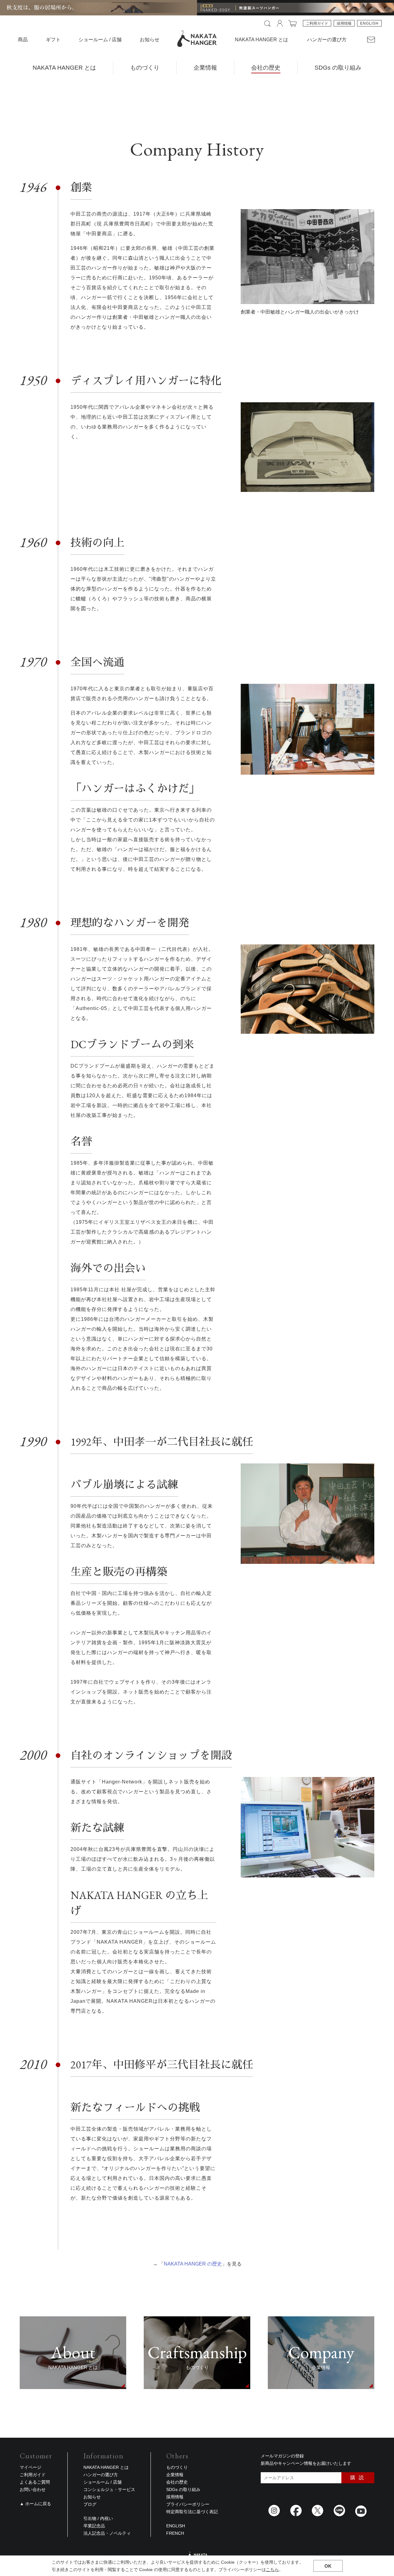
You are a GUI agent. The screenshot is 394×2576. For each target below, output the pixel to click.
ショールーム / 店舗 (100, 40)
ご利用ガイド (317, 23)
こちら (272, 2570)
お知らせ (150, 40)
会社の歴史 (266, 68)
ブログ (90, 2504)
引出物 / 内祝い (98, 2518)
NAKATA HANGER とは (64, 68)
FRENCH (175, 2533)
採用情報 (344, 23)
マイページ (30, 2467)
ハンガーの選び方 (327, 40)
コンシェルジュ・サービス (109, 2489)
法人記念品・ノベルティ (107, 2533)
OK (328, 2566)
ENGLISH (369, 23)
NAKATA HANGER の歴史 (193, 2264)
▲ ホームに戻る (35, 2504)
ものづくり (145, 68)
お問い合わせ (33, 2489)
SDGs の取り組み (338, 68)
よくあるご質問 (35, 2482)
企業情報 (205, 68)
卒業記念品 (94, 2526)
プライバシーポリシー (188, 2504)
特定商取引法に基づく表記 (192, 2512)
